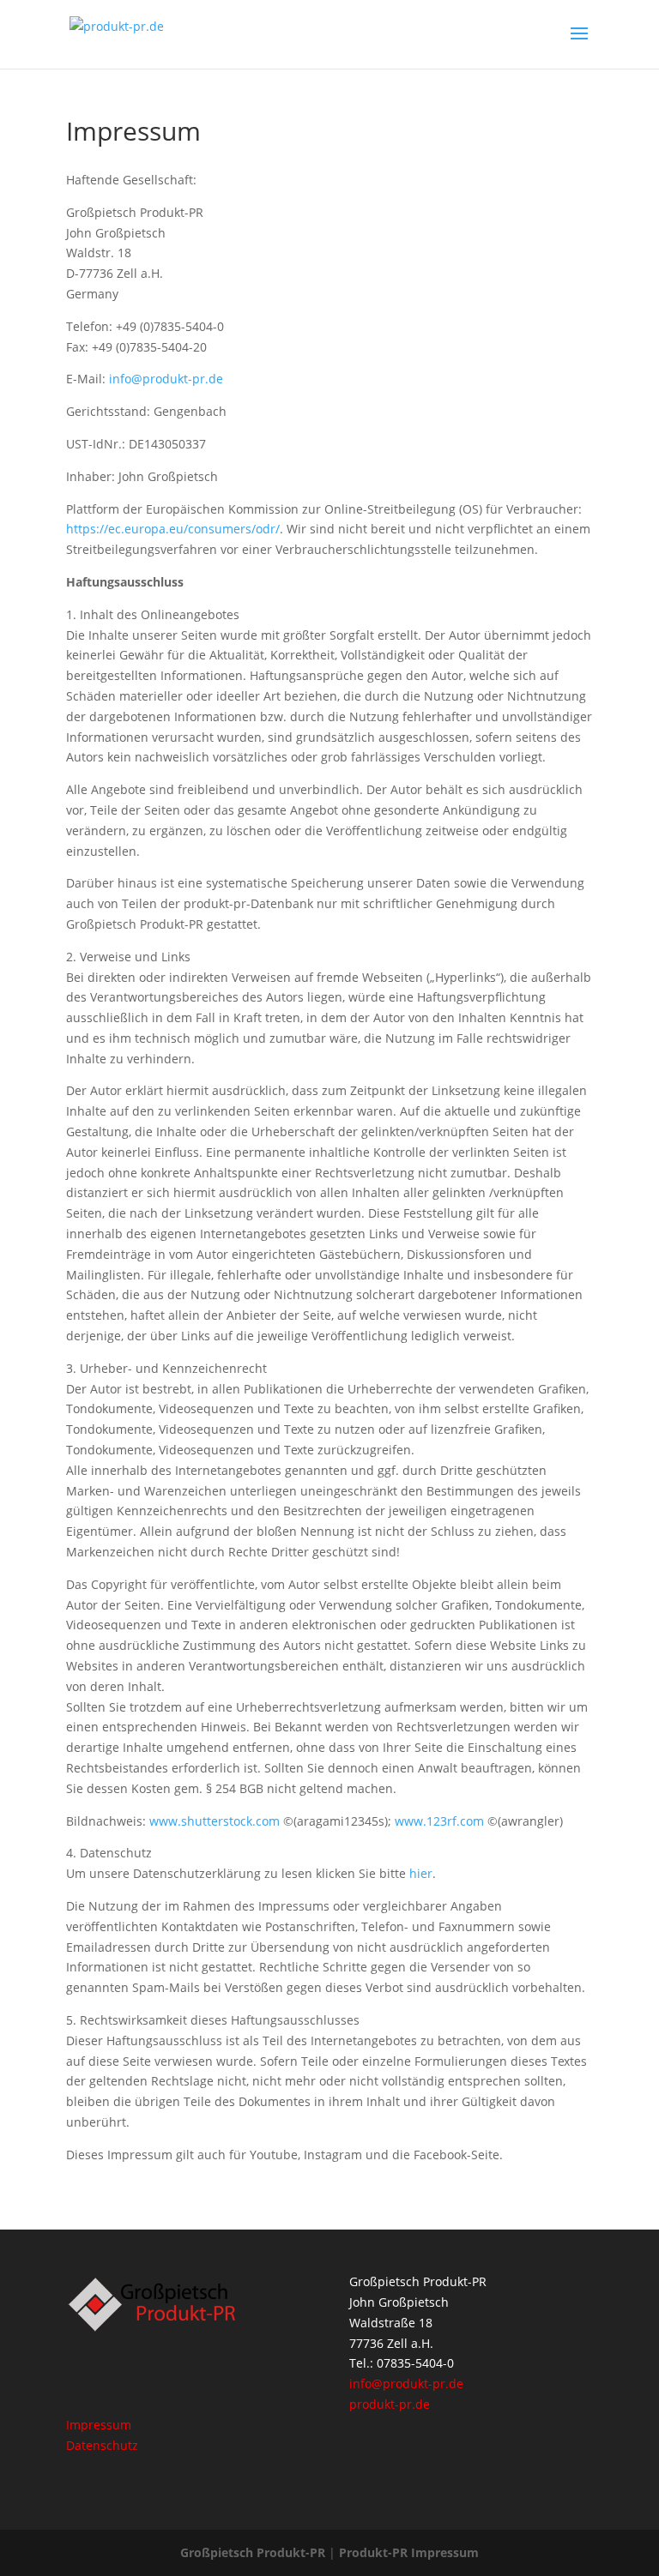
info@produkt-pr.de (166, 379)
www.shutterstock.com (215, 1821)
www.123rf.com (439, 1821)
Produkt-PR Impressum (409, 2552)
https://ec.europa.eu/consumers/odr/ (173, 529)
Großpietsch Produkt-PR (253, 2552)
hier (421, 1873)
